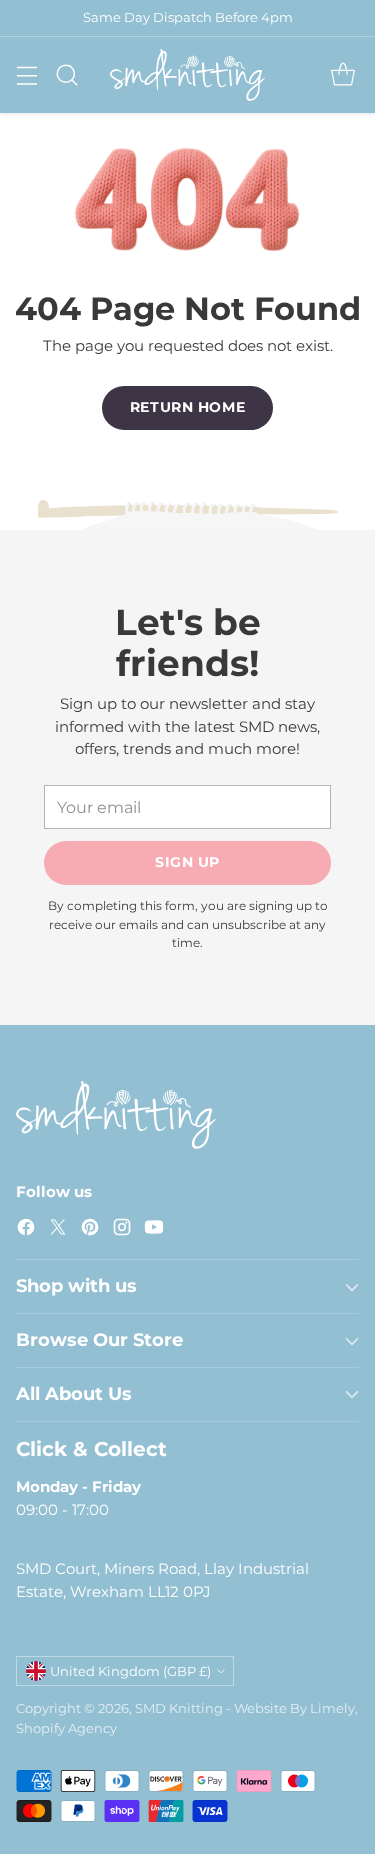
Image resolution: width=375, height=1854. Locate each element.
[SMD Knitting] (187, 75)
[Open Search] (66, 74)
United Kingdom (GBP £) (130, 1671)
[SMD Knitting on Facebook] (26, 1230)
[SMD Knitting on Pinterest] (90, 1230)
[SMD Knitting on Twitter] (58, 1230)
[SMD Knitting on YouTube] (154, 1230)
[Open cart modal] (342, 74)
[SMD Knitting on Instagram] (122, 1230)
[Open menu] (26, 74)
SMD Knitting (179, 1708)
